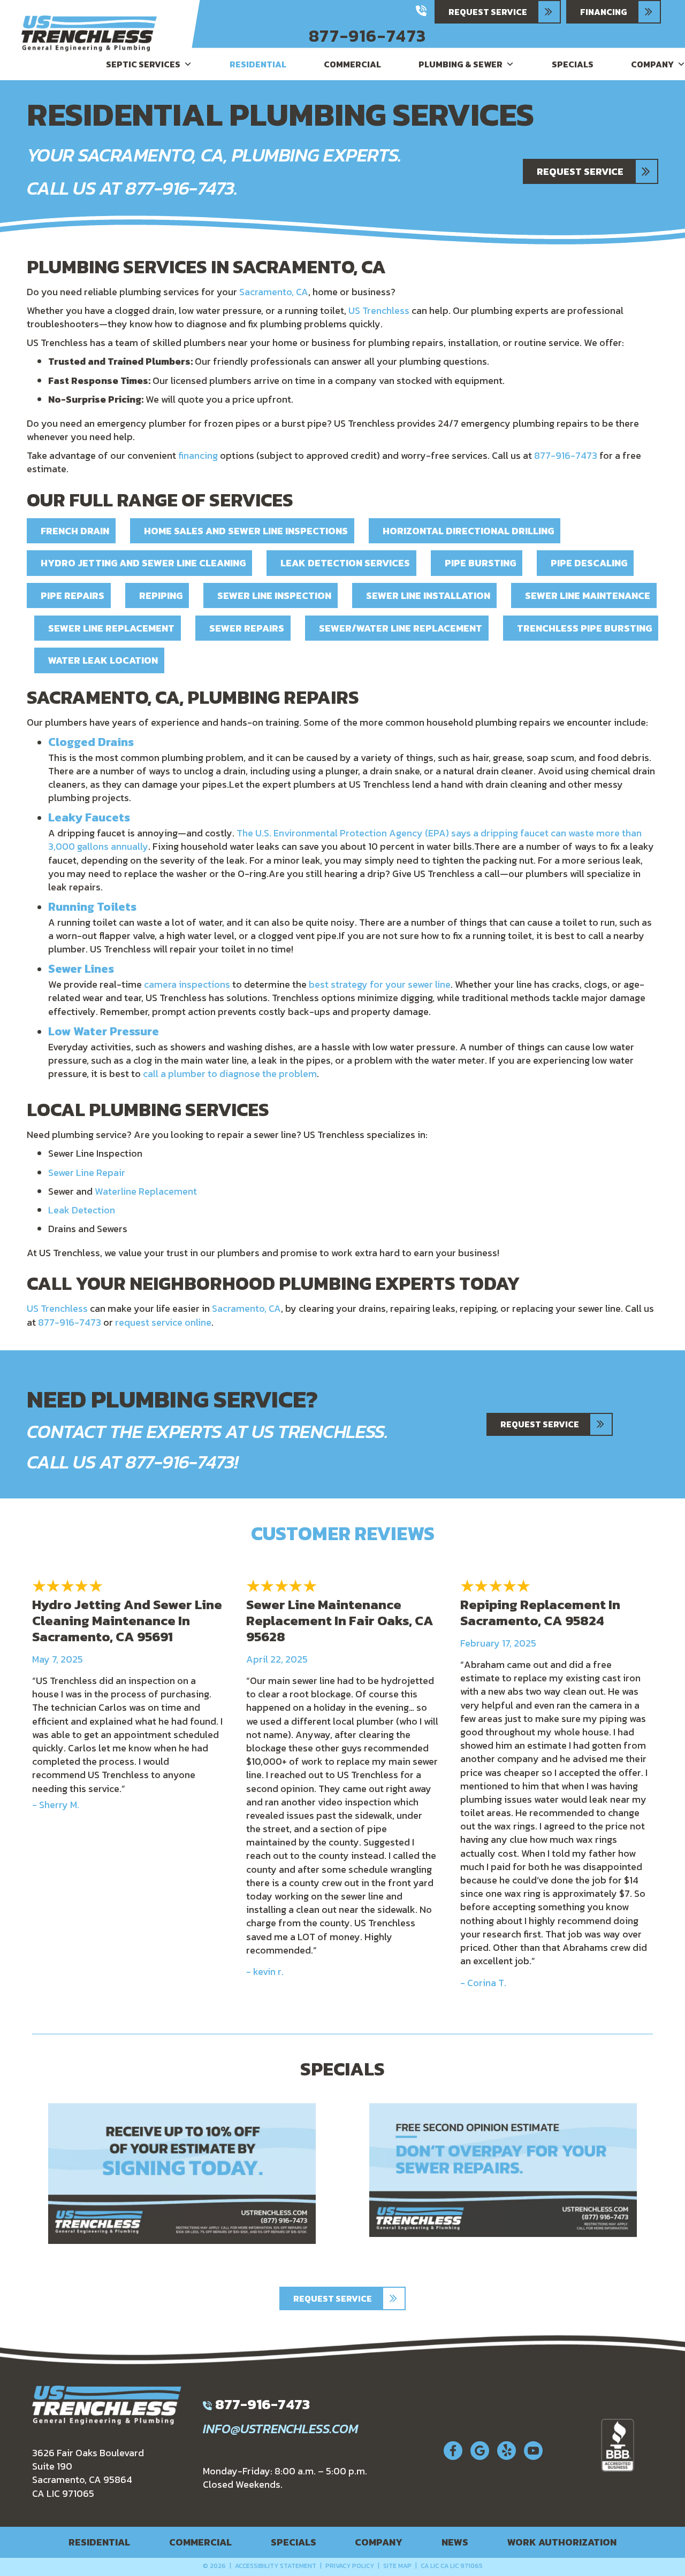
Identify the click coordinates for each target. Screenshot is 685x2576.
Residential (258, 64)
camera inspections (187, 984)
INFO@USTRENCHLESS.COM (280, 2429)
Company (379, 2542)
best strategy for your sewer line (380, 984)
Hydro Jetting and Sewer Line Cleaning (143, 563)
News (455, 2542)
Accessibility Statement (276, 2566)
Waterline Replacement (146, 1191)
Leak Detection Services (345, 563)
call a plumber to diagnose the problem (230, 1074)
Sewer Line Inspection (274, 595)
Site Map (397, 2566)
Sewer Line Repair (87, 1172)
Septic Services (143, 64)
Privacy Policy (350, 2566)
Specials (573, 64)
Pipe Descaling (589, 563)
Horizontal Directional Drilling (468, 531)
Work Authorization (562, 2542)
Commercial (352, 64)
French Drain (75, 531)
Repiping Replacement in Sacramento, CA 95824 (540, 1612)
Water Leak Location (103, 660)
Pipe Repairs (73, 595)
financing (198, 455)
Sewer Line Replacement (111, 628)
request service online (163, 1322)
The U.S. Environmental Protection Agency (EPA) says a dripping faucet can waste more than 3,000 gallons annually (345, 840)
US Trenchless (379, 310)
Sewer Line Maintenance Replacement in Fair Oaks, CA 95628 (340, 1620)
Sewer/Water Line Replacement (401, 628)
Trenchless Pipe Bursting (584, 628)
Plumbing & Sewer (461, 64)
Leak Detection (82, 1210)
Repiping (161, 595)
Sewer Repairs (247, 628)
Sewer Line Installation (428, 595)
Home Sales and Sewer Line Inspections (246, 531)
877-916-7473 (368, 36)
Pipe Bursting (480, 563)
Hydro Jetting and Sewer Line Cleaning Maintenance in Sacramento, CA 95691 (127, 1620)
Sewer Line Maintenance (588, 595)
